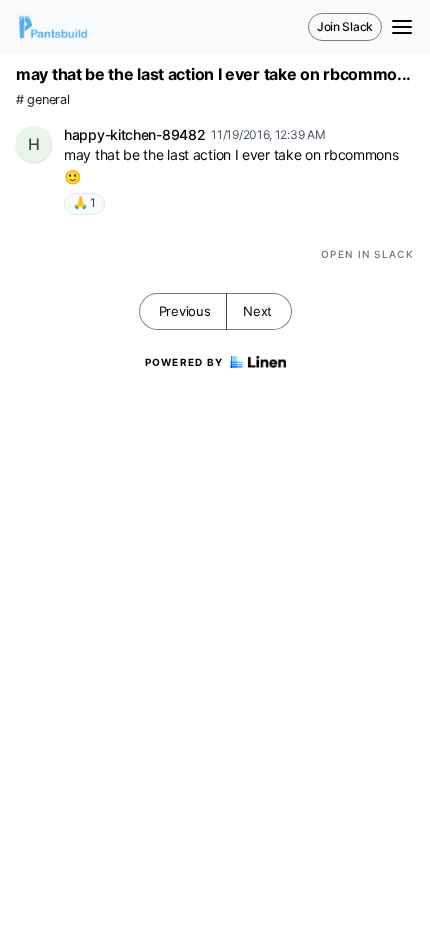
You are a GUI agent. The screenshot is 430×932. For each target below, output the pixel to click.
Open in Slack (367, 254)
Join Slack (345, 26)
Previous (185, 311)
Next (257, 311)
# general (42, 99)
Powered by (184, 362)
